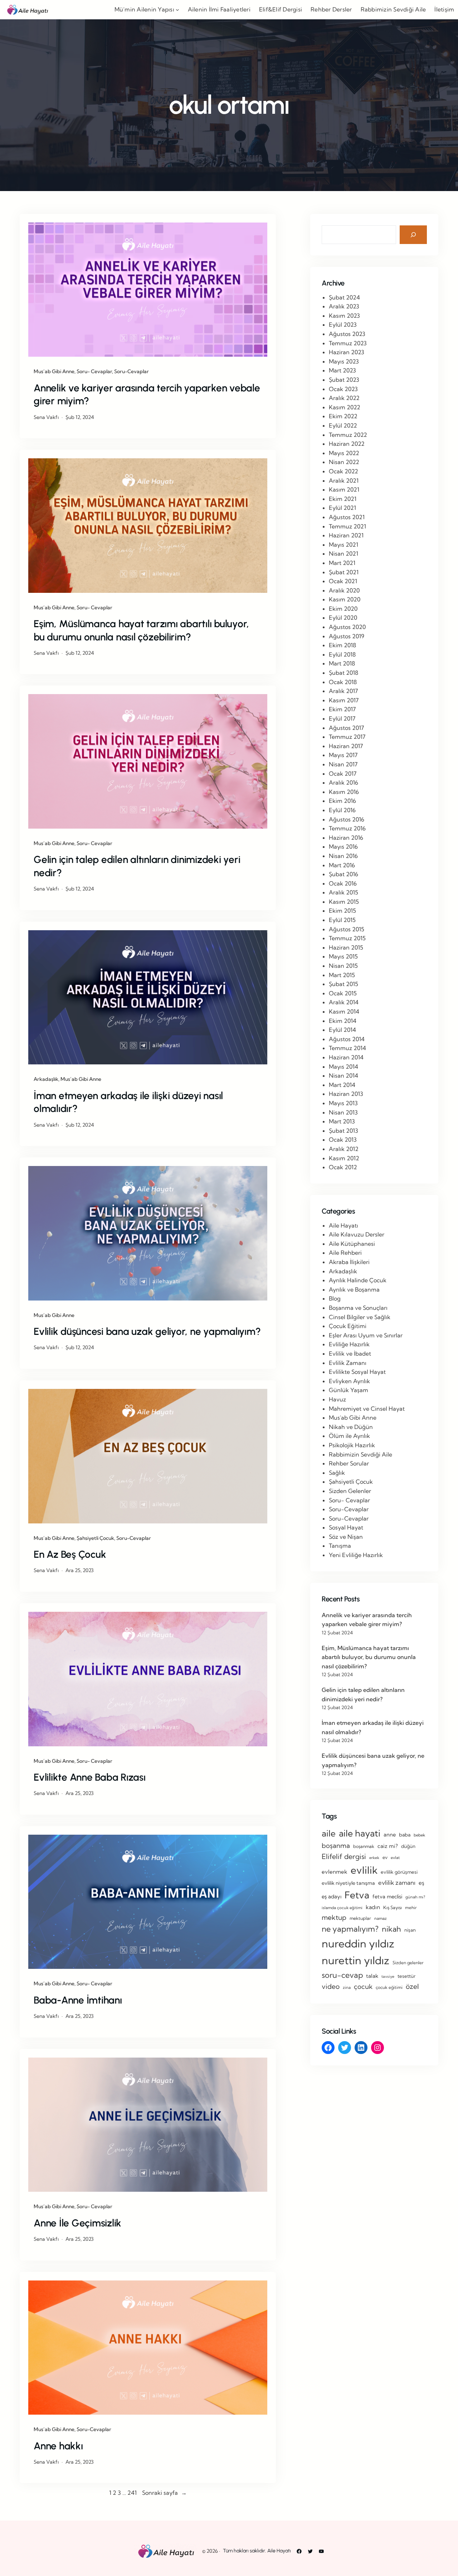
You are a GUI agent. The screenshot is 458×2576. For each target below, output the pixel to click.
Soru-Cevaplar (131, 371)
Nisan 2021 (343, 553)
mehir (411, 1907)
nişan (410, 1930)
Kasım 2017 (344, 700)
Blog (335, 1298)
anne (390, 1835)
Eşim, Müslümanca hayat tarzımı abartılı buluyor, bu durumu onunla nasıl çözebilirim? (141, 630)
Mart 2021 (342, 563)
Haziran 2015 (346, 947)
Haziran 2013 (346, 1094)
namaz (381, 1918)
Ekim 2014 (343, 1021)
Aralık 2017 (343, 691)
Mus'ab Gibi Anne (353, 1418)
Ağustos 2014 (347, 1039)
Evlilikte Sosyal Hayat (357, 1372)
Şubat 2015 (343, 984)
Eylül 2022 (343, 425)
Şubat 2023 (344, 380)
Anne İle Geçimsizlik (77, 2223)
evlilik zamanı (397, 1882)
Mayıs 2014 (343, 1067)
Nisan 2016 (343, 856)
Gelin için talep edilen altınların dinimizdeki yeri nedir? (137, 866)
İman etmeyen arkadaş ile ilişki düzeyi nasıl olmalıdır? (128, 1102)
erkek (374, 1858)
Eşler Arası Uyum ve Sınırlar (366, 1335)
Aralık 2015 (343, 892)
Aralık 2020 (344, 590)
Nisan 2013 (343, 1112)
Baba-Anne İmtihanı (78, 2000)
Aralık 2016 (343, 782)
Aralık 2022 (344, 398)
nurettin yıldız (355, 1960)
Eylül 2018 (342, 654)
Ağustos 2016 (347, 819)
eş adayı (332, 1896)
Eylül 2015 (342, 920)
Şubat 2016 (343, 874)
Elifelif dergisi (344, 1857)
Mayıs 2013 (343, 1103)
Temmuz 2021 (347, 526)
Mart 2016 (342, 865)
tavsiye (388, 1976)
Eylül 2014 (342, 1030)
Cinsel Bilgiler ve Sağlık (360, 1317)
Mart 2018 (342, 663)
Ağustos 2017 (346, 728)
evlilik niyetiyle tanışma (348, 1883)
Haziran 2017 (346, 746)
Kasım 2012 (344, 1158)
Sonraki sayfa (164, 2493)
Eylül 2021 (342, 508)
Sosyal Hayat (346, 1527)
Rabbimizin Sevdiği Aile (360, 1454)
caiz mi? (388, 1846)
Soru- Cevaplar (94, 371)
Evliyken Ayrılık (349, 1381)
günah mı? (415, 1897)
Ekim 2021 (343, 499)
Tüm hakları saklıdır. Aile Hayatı (257, 2551)
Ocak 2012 (343, 1167)
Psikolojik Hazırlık (352, 1445)
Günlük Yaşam (349, 1390)
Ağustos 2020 (347, 627)
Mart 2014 (342, 1085)
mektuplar (360, 1918)
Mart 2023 (342, 370)
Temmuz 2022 (348, 435)
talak (372, 1976)
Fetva (357, 1895)
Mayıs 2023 (344, 361)
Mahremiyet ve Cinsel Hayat (367, 1409)
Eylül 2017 (342, 718)
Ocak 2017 (343, 774)
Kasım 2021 (344, 489)
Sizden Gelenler (350, 1491)
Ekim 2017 (342, 709)
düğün (408, 1846)
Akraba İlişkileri (349, 1262)
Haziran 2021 (346, 535)
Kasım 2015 (344, 902)
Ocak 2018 (343, 682)
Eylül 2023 (343, 325)
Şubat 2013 (343, 1131)
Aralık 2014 (344, 1002)
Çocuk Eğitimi (348, 1326)
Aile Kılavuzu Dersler (357, 1234)
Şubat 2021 (344, 572)
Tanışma (340, 1546)
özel (412, 1986)
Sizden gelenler (408, 1963)
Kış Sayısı (393, 1907)
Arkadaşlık (46, 1079)
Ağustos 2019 (347, 636)
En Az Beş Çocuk (70, 1554)
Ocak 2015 (343, 993)
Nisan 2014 (343, 1075)
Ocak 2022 (343, 471)
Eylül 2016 (342, 810)
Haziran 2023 (347, 352)
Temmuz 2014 (347, 1048)
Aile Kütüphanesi (352, 1244)
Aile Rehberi (345, 1253)
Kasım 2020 (345, 599)
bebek (419, 1835)
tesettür (406, 1976)
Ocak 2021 (343, 581)
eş (422, 1883)
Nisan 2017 (343, 764)
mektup (334, 1917)
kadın (373, 1907)
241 (132, 2493)
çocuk (363, 1987)
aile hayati (360, 1833)
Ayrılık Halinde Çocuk (358, 1280)
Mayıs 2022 (344, 453)
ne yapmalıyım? (350, 1929)
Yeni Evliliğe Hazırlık (356, 1555)
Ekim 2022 (343, 416)
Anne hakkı (58, 2446)
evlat (395, 1858)
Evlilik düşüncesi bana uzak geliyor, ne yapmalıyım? (147, 1331)
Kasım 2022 (345, 407)
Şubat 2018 (343, 673)
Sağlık (337, 1473)
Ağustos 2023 (347, 334)
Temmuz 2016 (347, 828)
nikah (391, 1929)
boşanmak (364, 1846)
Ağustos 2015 (347, 929)
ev (385, 1857)
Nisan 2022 (344, 462)
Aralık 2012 (344, 1149)
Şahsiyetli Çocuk (95, 1538)
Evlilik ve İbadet (350, 1353)
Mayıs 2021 (343, 545)
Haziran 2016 (346, 838)
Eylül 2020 (343, 618)
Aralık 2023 (344, 306)
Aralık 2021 (344, 480)
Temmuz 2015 (347, 938)
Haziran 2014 (346, 1057)
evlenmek (335, 1872)
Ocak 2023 (343, 389)
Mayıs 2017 (343, 755)
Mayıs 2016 (343, 847)
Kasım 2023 (344, 316)
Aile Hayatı (343, 1225)
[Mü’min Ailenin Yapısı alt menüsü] (177, 10)
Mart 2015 (342, 975)
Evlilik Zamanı (348, 1363)
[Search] (413, 235)
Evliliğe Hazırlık (349, 1344)
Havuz (337, 1399)
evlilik (364, 1870)
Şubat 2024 (344, 297)
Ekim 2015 (342, 911)
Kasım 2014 (344, 1011)
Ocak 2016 (343, 883)
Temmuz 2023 (348, 343)
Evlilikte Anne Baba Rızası (90, 1777)
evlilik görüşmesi (399, 1872)
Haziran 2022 (347, 444)
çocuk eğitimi (389, 1987)
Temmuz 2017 (347, 737)
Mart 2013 (342, 1121)
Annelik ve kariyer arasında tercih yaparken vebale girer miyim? (147, 394)
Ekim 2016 (342, 801)
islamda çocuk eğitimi (342, 1908)
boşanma (336, 1846)
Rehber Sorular (349, 1463)
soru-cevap (342, 1975)
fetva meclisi (387, 1897)
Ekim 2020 (343, 609)
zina (347, 1987)
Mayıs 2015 (343, 956)
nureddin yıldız (358, 1943)
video (331, 1986)
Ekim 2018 (342, 645)
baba (405, 1835)
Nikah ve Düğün (351, 1427)
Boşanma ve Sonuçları (358, 1308)
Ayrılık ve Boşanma (354, 1289)
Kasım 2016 (344, 792)
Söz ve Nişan (346, 1537)
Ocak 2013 (343, 1140)
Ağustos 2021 (347, 517)
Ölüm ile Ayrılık (349, 1436)
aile (329, 1833)
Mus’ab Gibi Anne (54, 371)
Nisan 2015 (343, 966)
